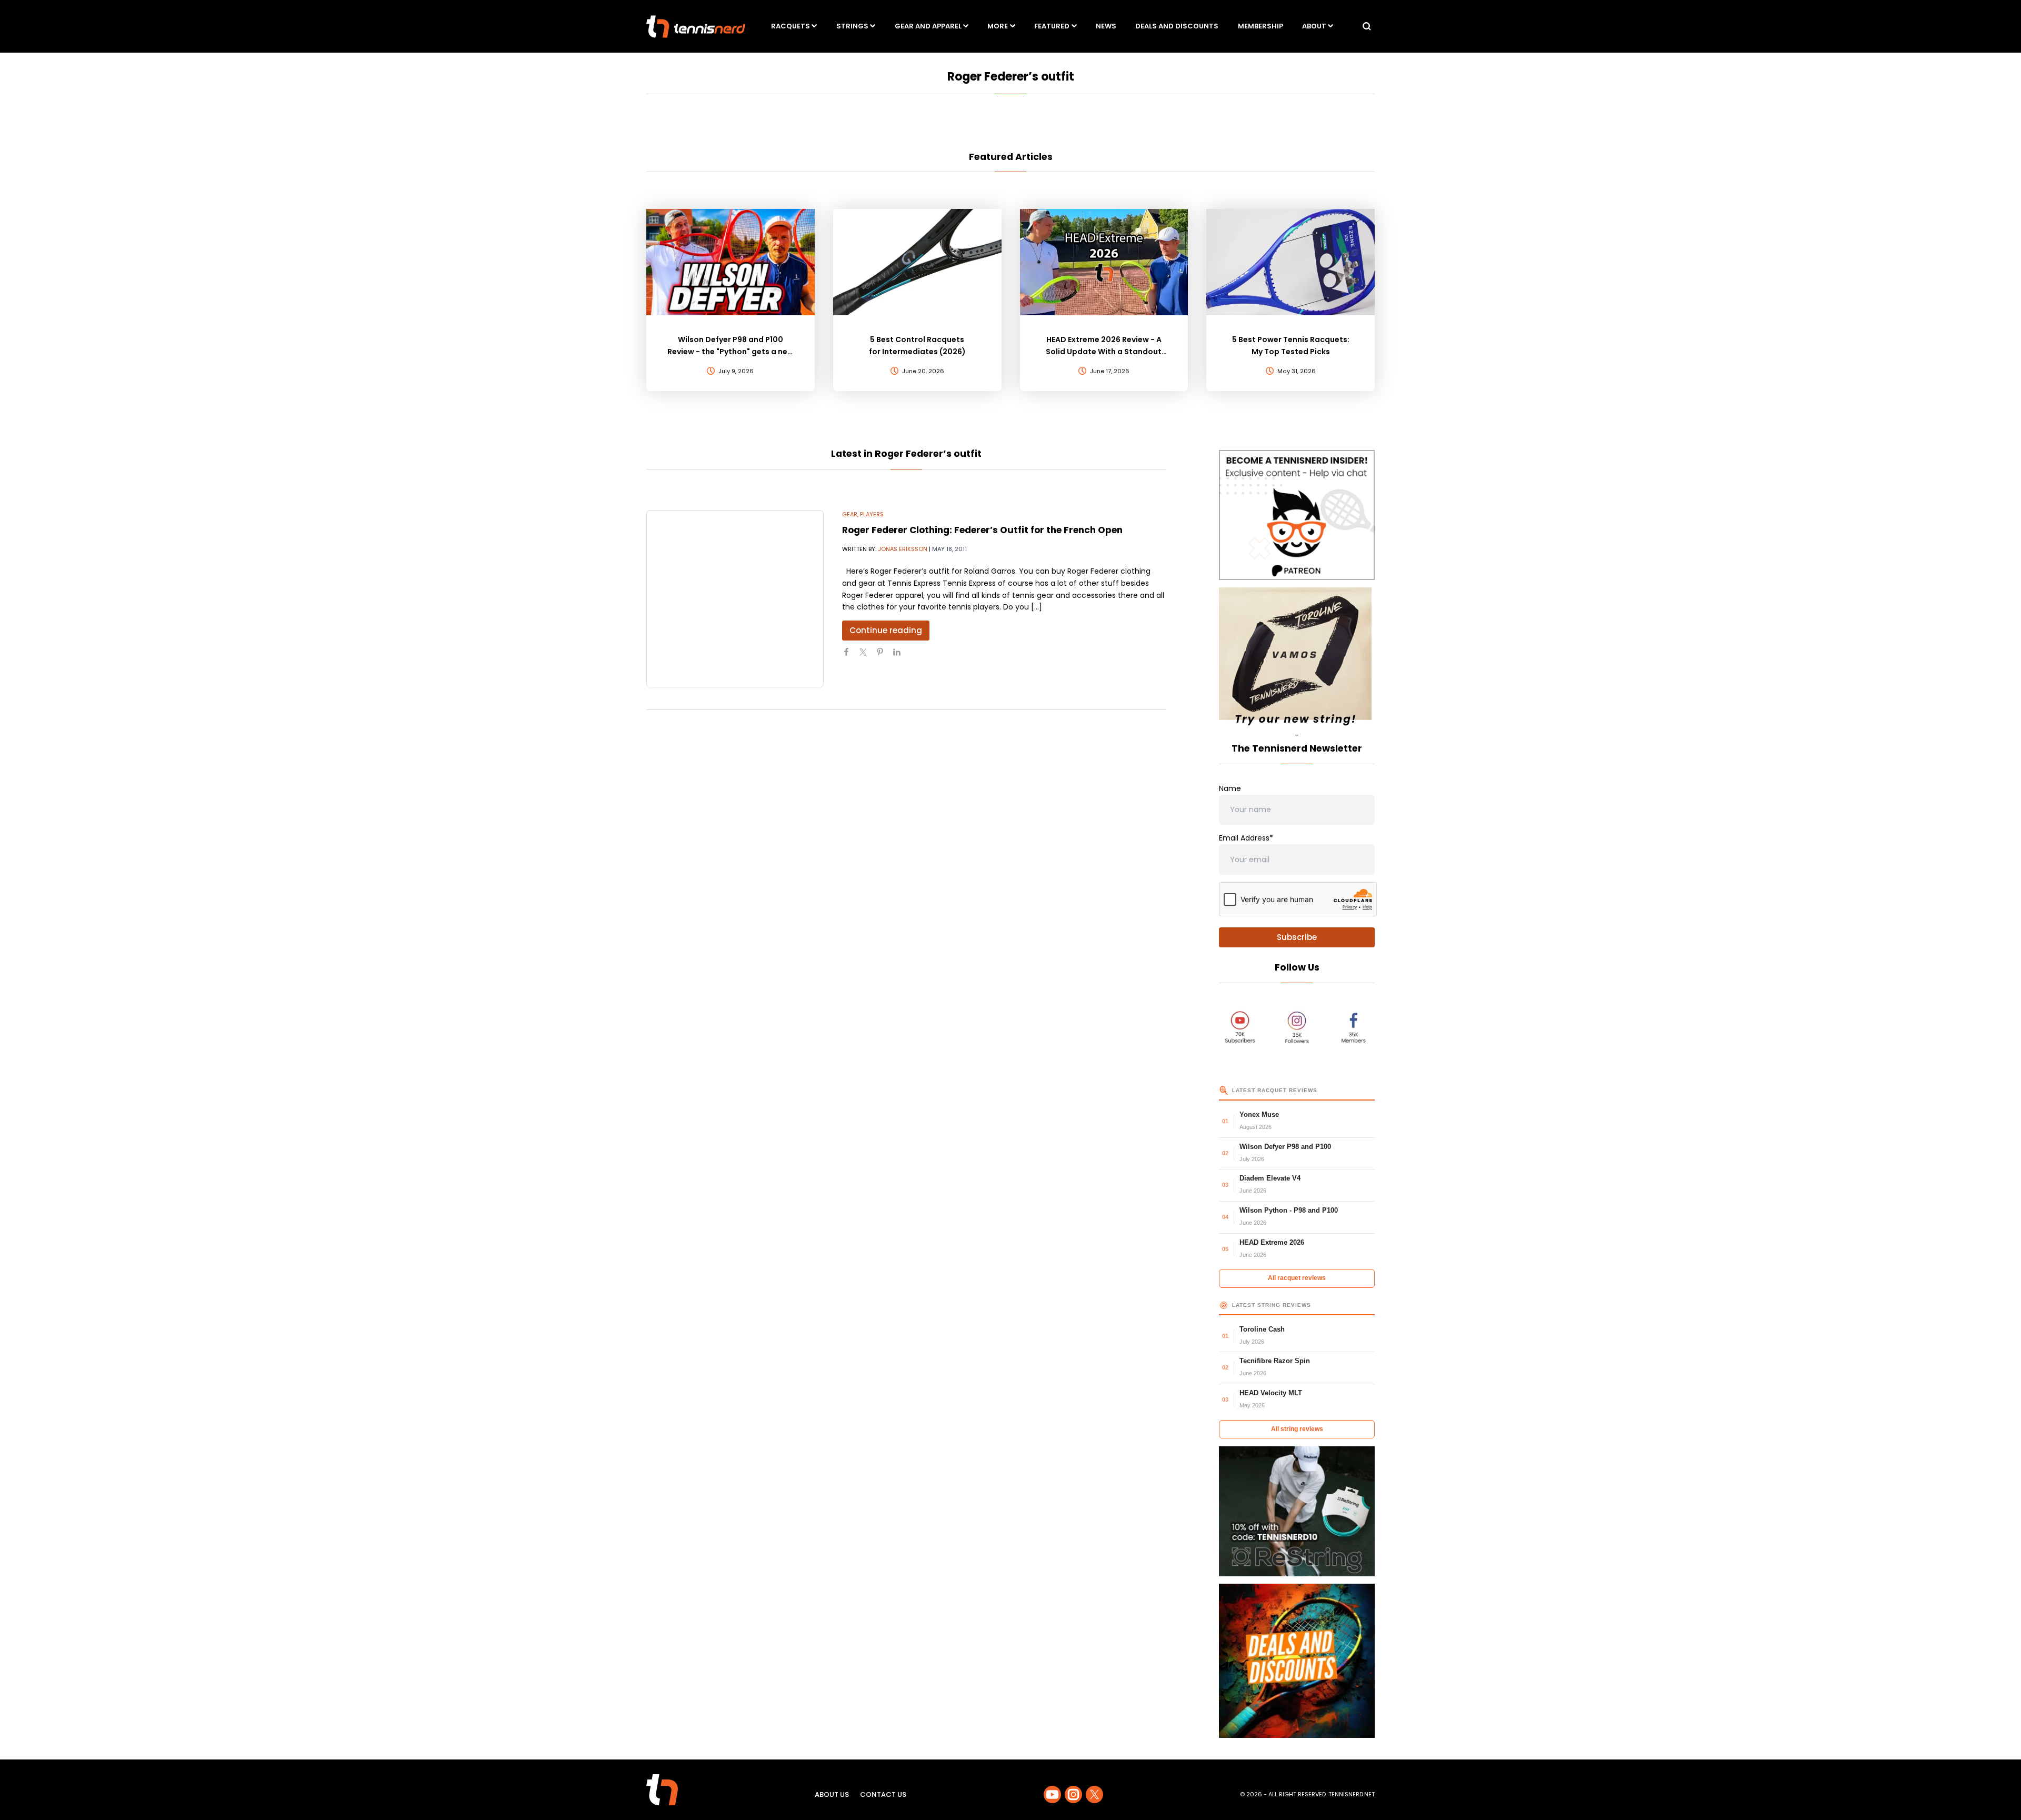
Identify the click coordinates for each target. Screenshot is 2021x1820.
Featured (1052, 26)
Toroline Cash (1262, 1329)
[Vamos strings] (1297, 658)
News (1106, 26)
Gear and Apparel (928, 26)
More (998, 26)
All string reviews (1297, 1429)
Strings (852, 26)
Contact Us (883, 1794)
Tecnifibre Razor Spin (1275, 1361)
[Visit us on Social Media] (1052, 1794)
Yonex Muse (1259, 1114)
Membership (1260, 26)
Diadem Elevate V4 (1270, 1178)
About (1314, 26)
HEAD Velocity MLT (1271, 1393)
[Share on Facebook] (851, 656)
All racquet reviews (1297, 1278)
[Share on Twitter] (867, 656)
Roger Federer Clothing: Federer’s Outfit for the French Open (982, 530)
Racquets (791, 26)
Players (872, 514)
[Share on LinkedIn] (901, 656)
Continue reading (886, 630)
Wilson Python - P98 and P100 (1289, 1210)
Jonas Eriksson (903, 549)
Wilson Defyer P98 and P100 (1285, 1147)
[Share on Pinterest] (884, 656)
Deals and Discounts (1177, 26)
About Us (832, 1794)
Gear (850, 514)
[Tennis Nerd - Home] (696, 27)
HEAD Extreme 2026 (1272, 1242)
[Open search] (1367, 26)
